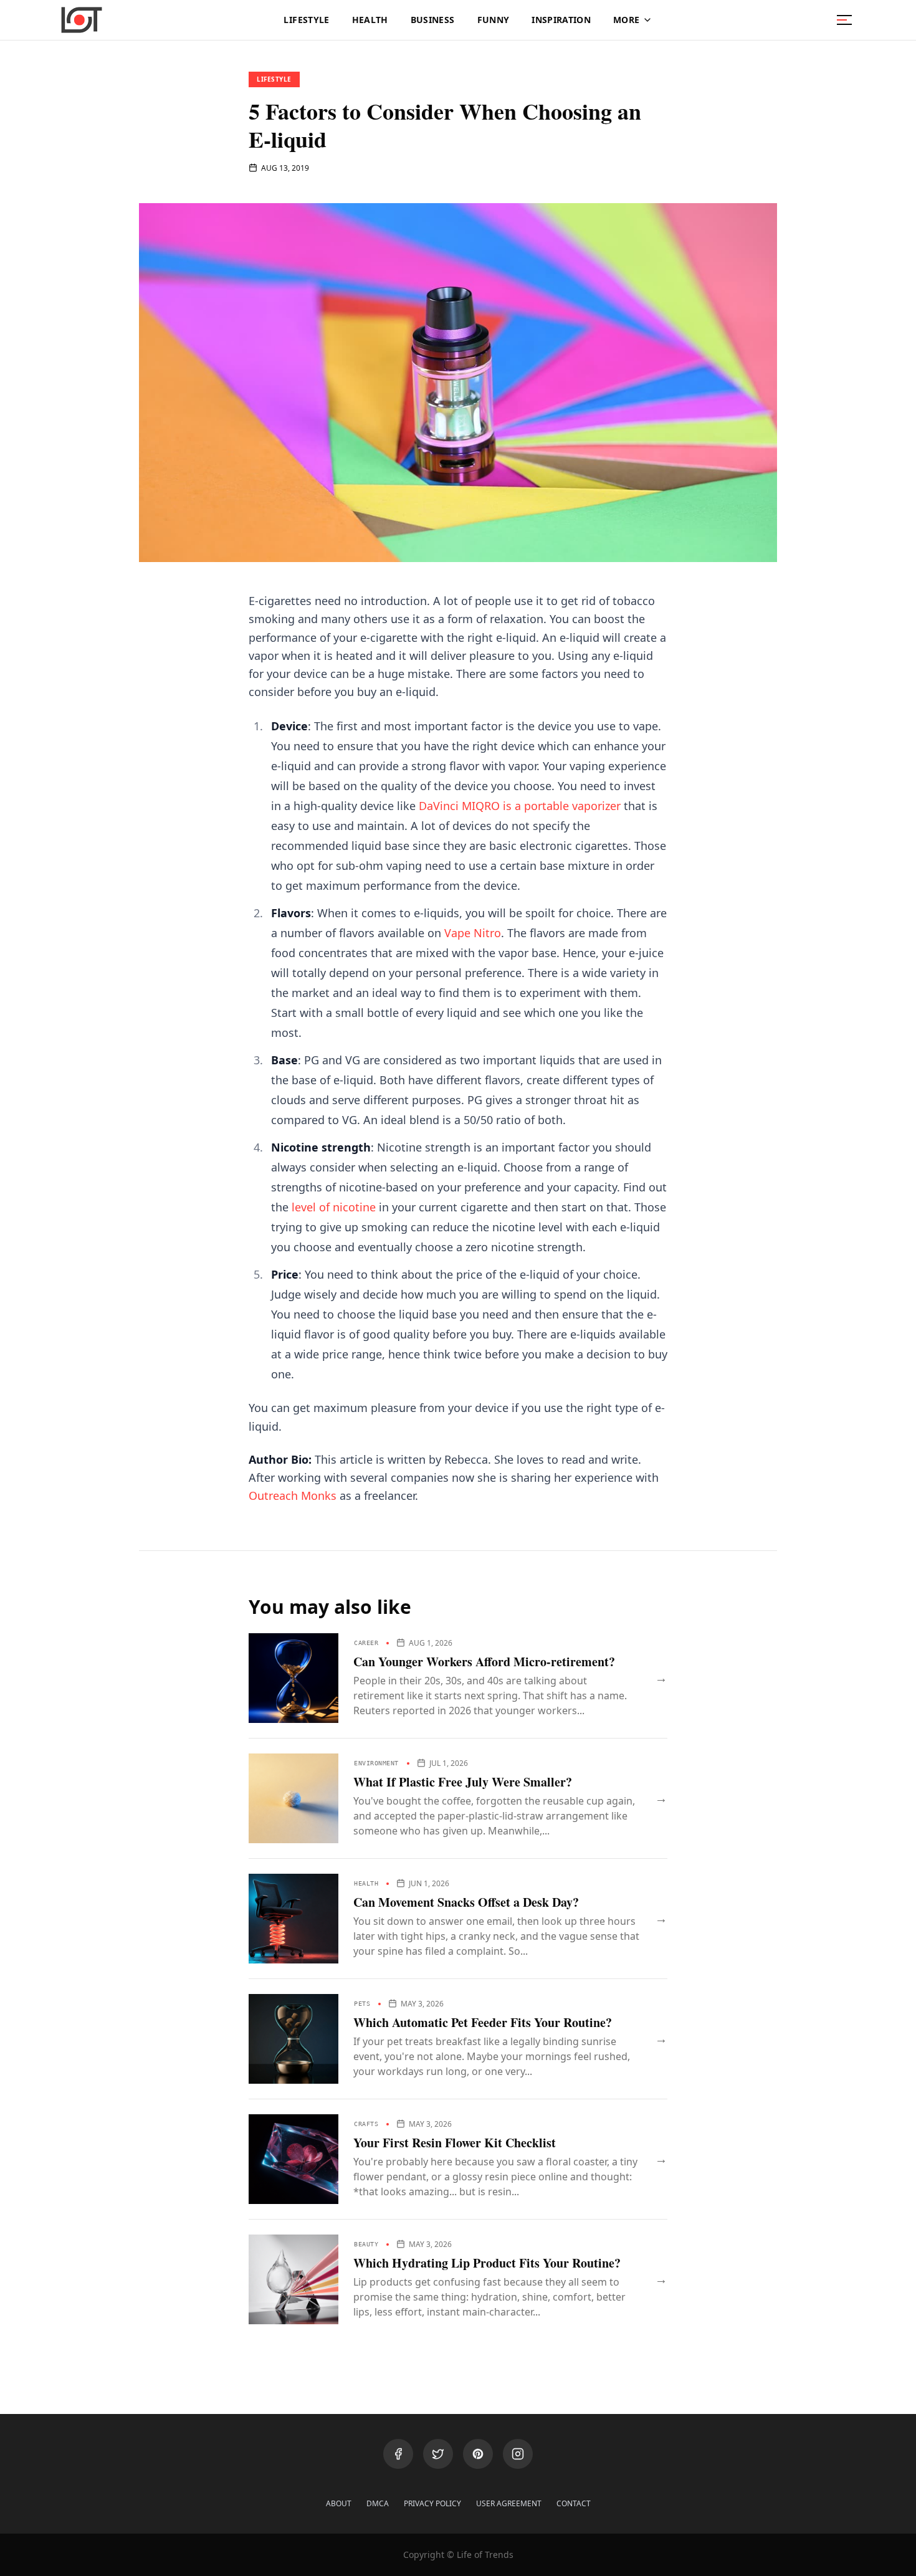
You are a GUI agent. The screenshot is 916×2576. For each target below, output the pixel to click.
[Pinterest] (478, 2454)
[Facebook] (398, 2454)
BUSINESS (433, 20)
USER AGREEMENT (509, 2504)
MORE (626, 20)
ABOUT (339, 2504)
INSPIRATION (561, 20)
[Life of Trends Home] (82, 20)
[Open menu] (844, 20)
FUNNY (494, 20)
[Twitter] (438, 2454)
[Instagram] (518, 2454)
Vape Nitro (473, 933)
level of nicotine (334, 1207)
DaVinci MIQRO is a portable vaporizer (520, 806)
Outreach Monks (293, 1496)
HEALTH (370, 20)
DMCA (378, 2504)
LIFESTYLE (306, 20)
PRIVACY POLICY (432, 2504)
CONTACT (574, 2504)
